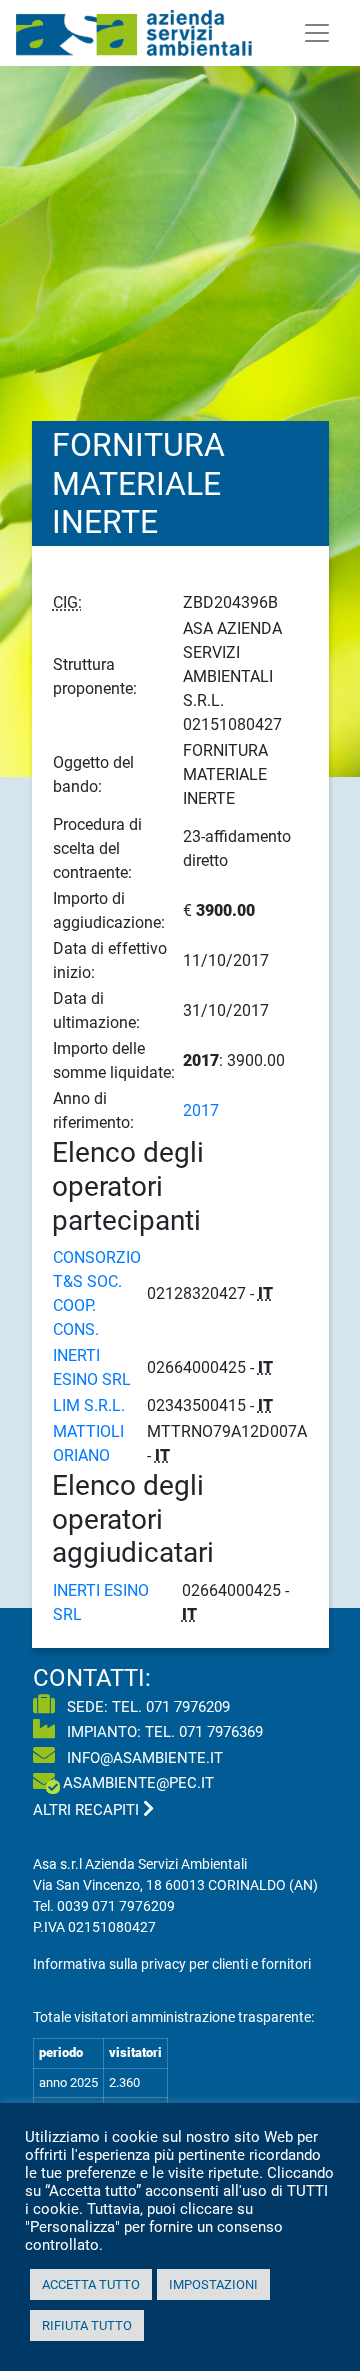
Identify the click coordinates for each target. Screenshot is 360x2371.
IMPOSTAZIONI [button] (213, 2284)
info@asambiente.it (143, 1758)
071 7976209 (188, 1707)
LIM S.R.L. (89, 1405)
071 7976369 (221, 1732)
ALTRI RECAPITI (88, 1810)
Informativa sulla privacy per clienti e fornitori (172, 1964)
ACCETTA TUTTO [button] (91, 2284)
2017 (201, 1110)
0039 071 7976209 (116, 1906)
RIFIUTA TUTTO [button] (87, 2325)
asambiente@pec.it (138, 1783)
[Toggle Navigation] (317, 33)
